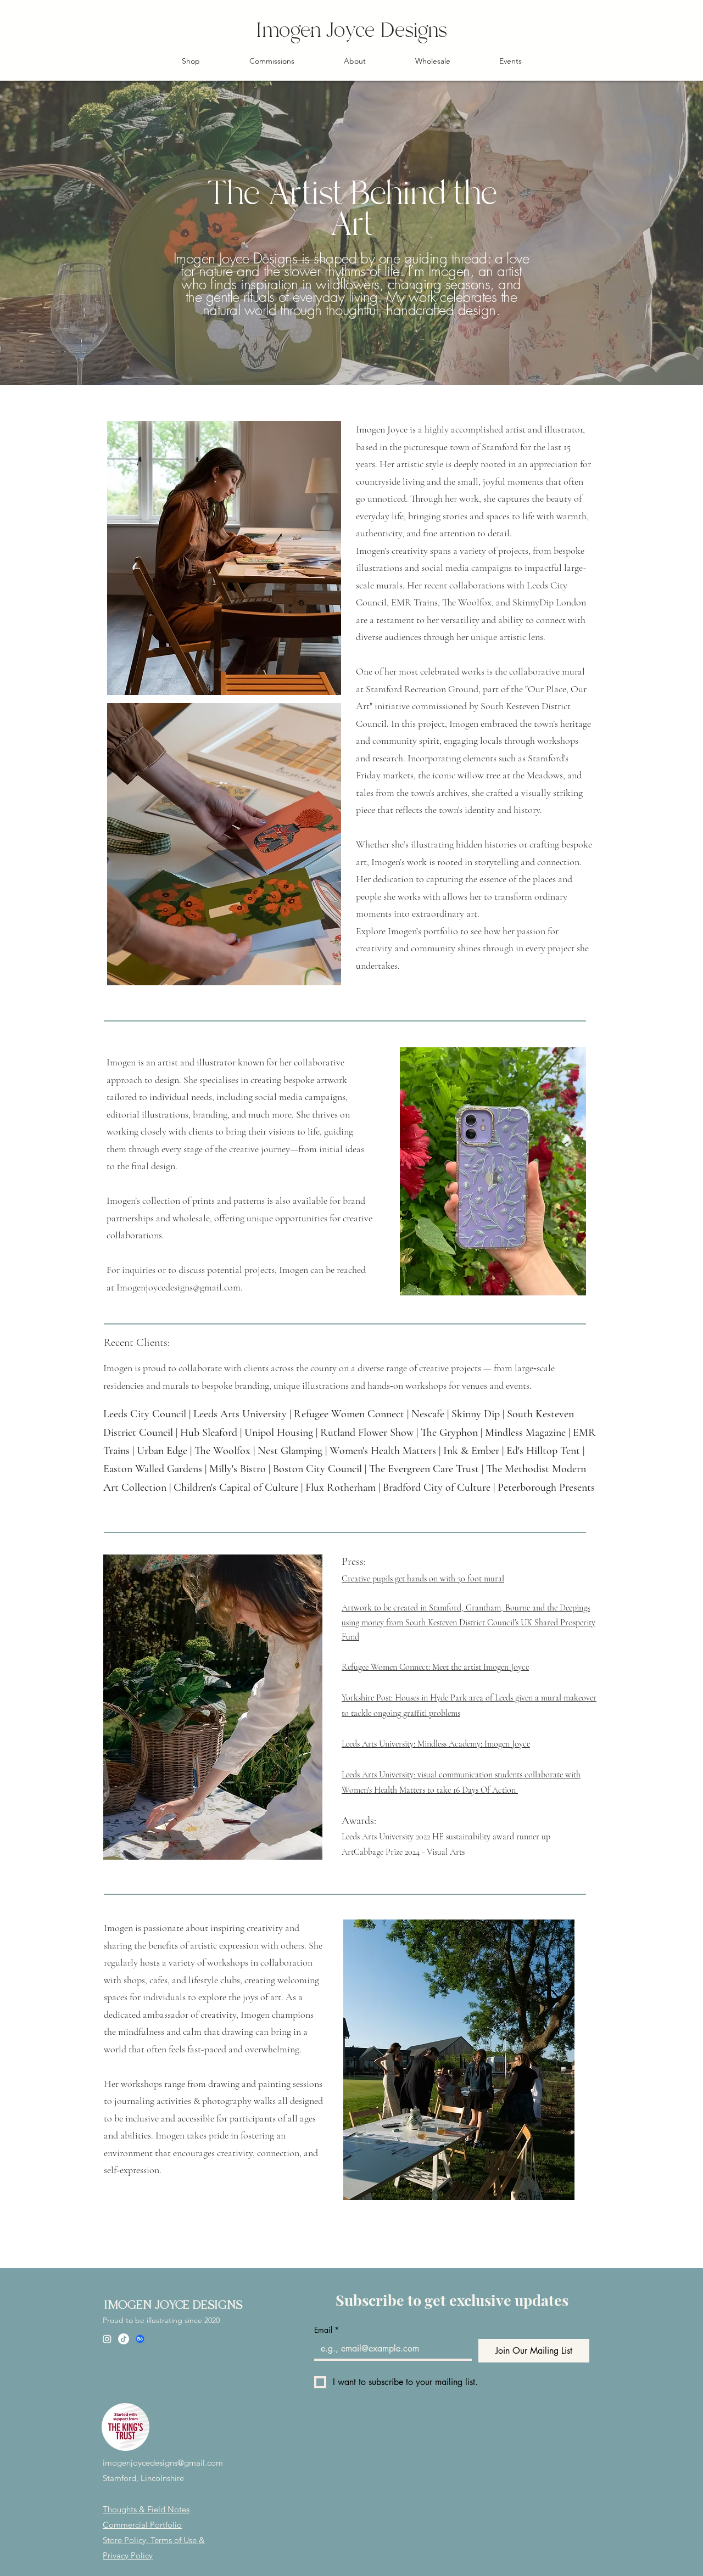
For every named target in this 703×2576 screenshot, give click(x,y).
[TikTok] (124, 2339)
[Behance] (140, 2339)
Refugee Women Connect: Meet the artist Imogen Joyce (435, 1667)
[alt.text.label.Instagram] (107, 2339)
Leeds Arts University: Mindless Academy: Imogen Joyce (436, 1744)
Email (327, 2330)
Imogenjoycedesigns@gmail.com (178, 1287)
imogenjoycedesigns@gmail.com (163, 2463)
